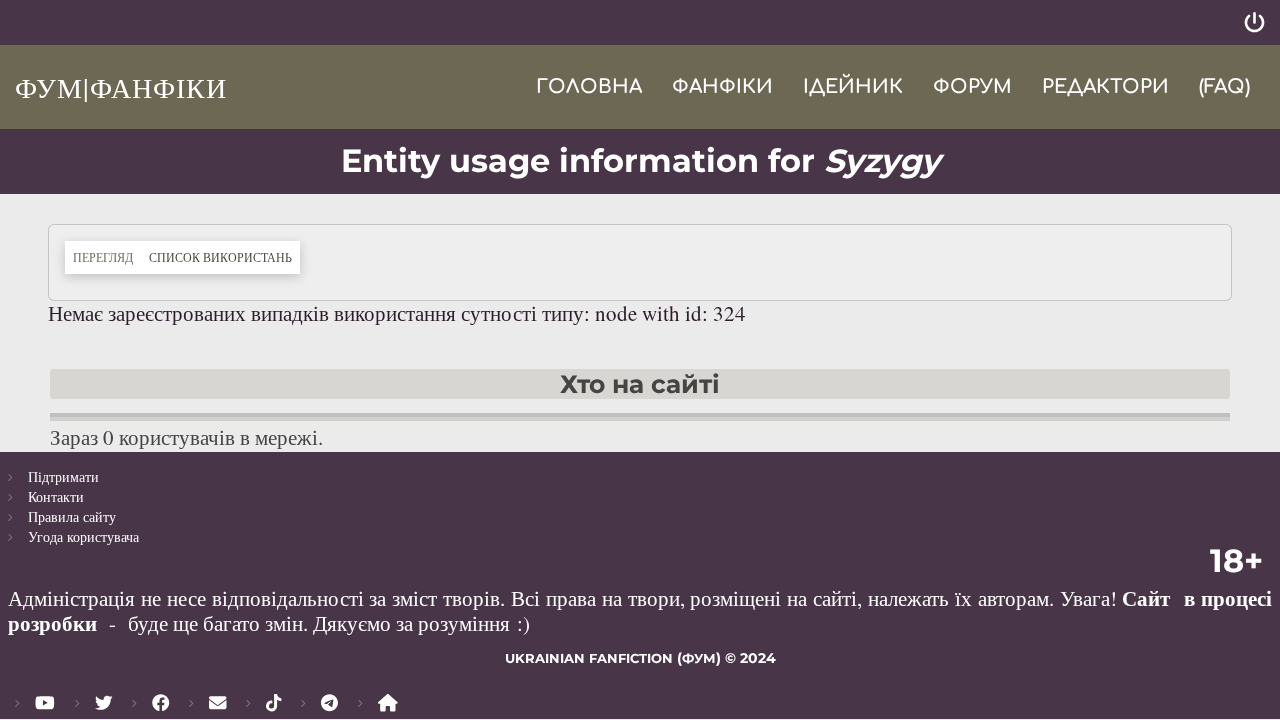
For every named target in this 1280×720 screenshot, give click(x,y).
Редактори (1105, 86)
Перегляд (103, 257)
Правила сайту (72, 516)
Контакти (56, 496)
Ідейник (853, 86)
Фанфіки (722, 86)
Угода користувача (83, 536)
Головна (589, 86)
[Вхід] (1254, 22)
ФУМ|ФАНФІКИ (121, 87)
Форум (972, 86)
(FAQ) (1224, 86)
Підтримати (63, 476)
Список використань (224, 256)
